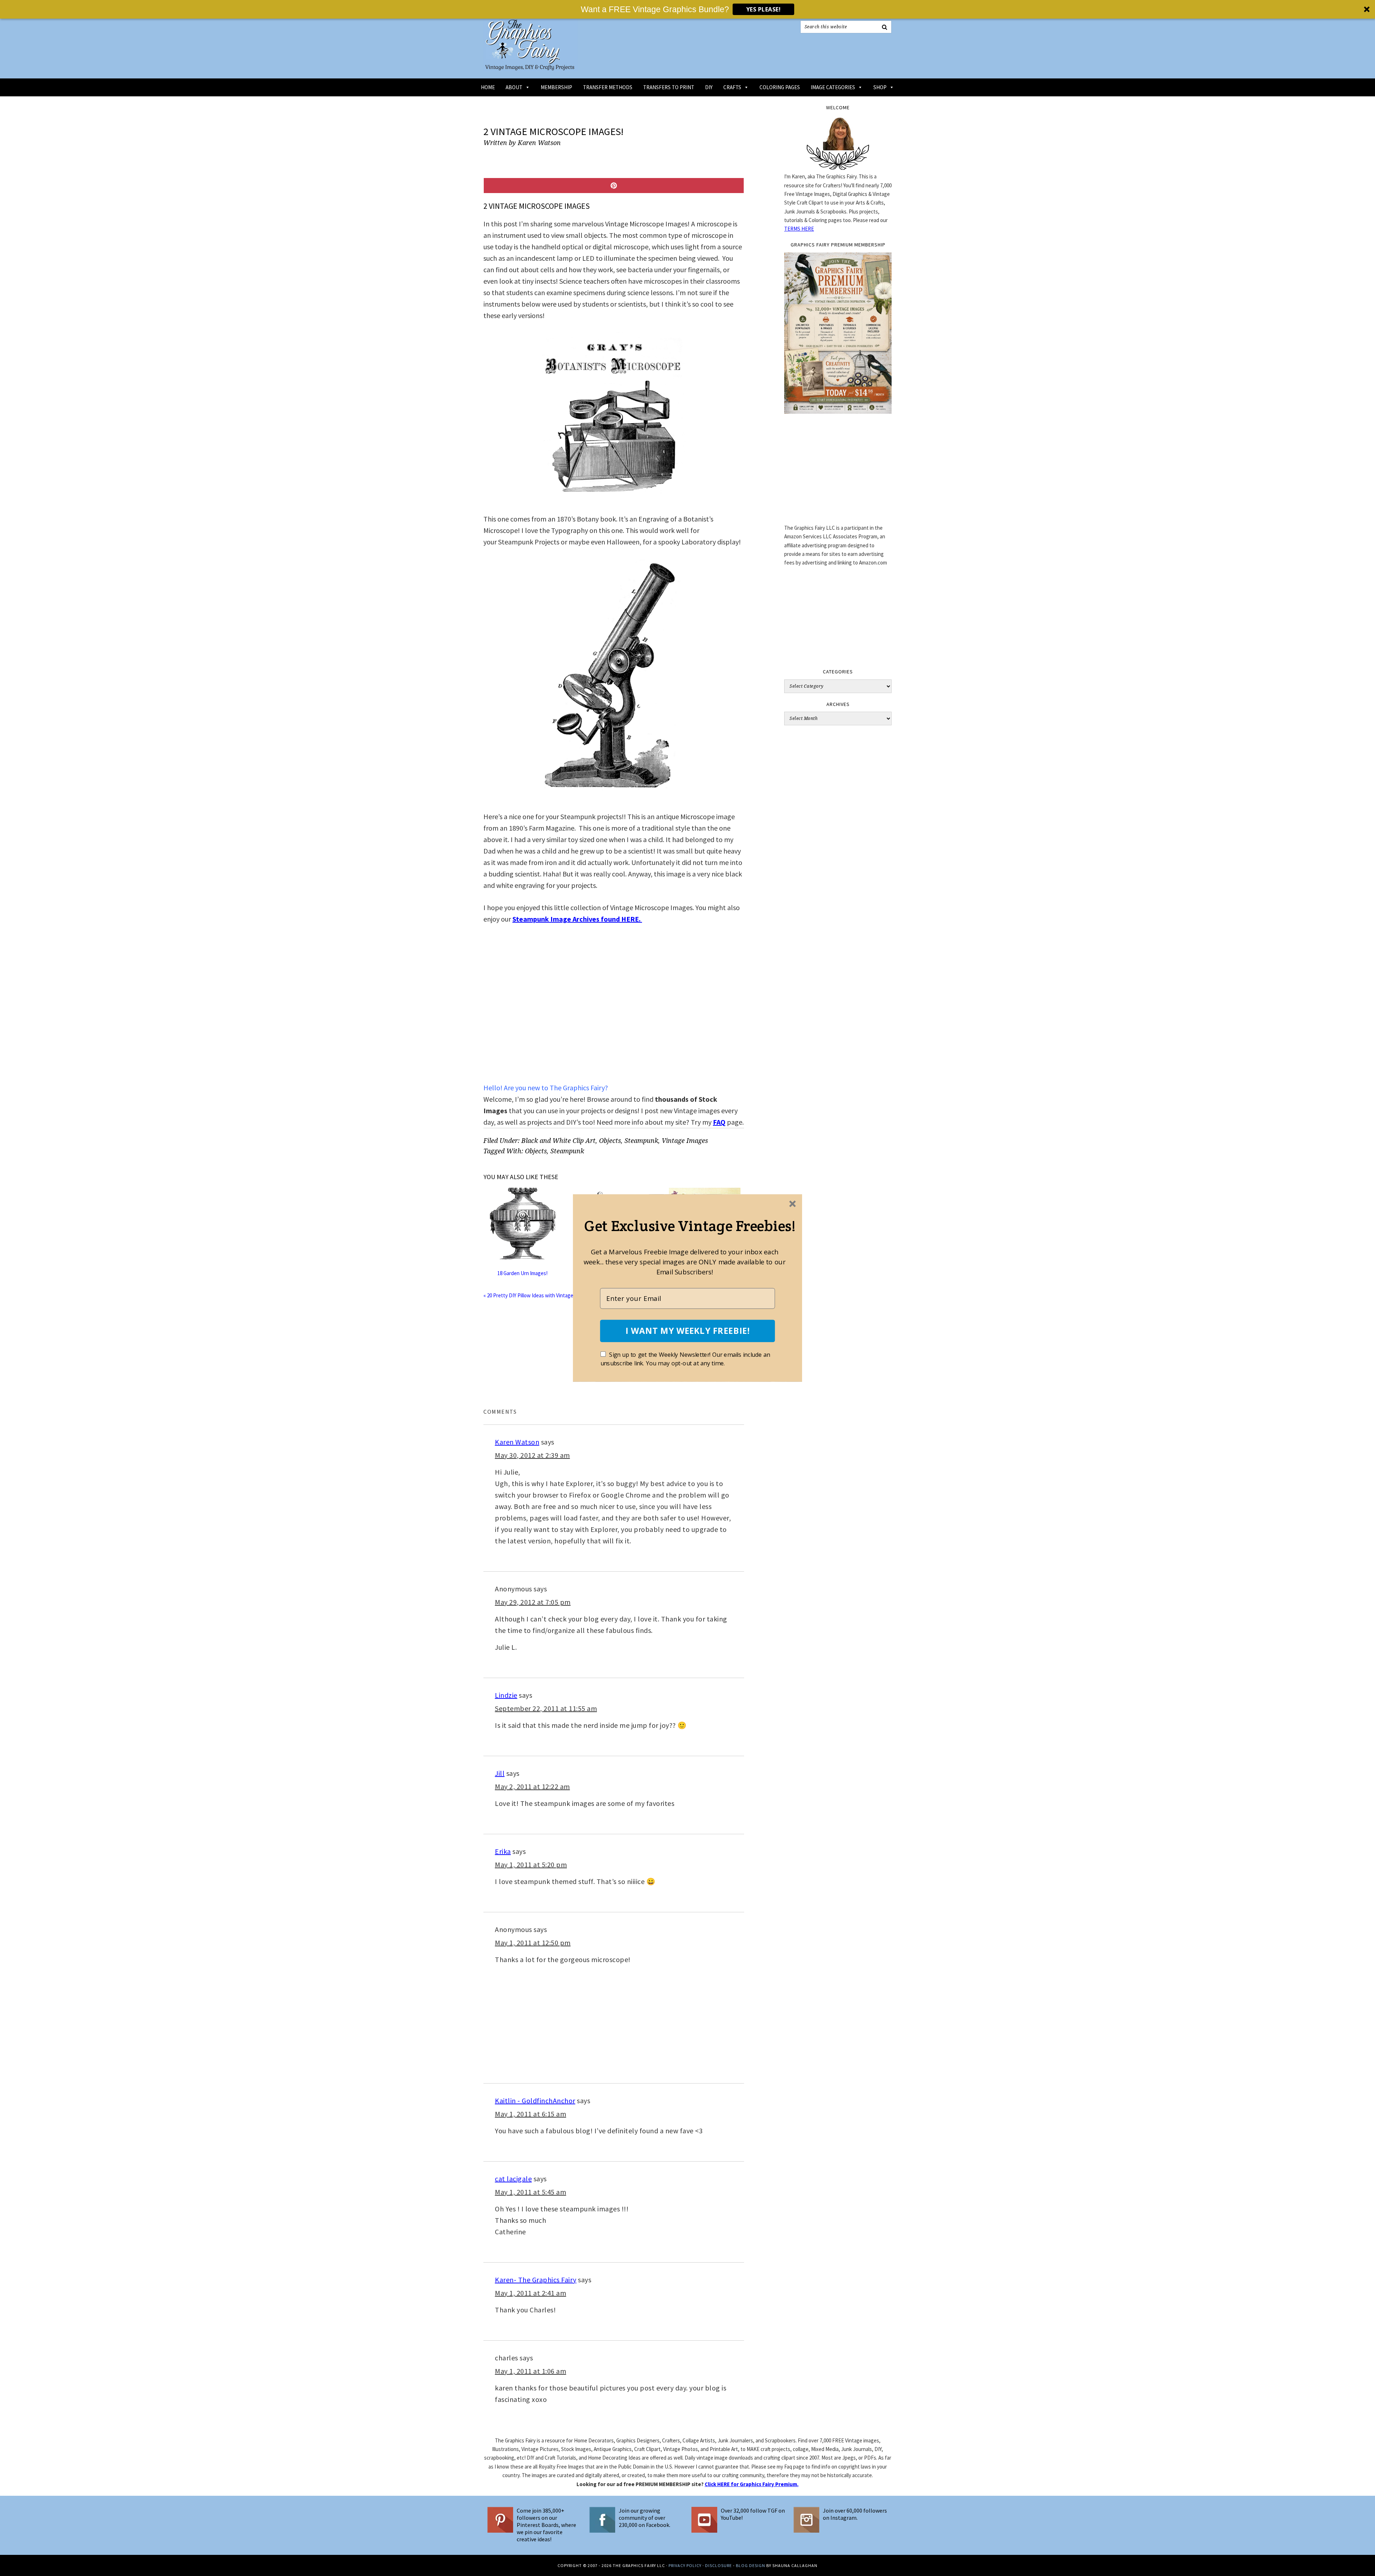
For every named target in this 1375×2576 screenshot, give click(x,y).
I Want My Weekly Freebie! (687, 1331)
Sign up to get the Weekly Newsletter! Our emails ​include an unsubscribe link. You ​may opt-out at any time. (685, 1359)
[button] (690, 1225)
